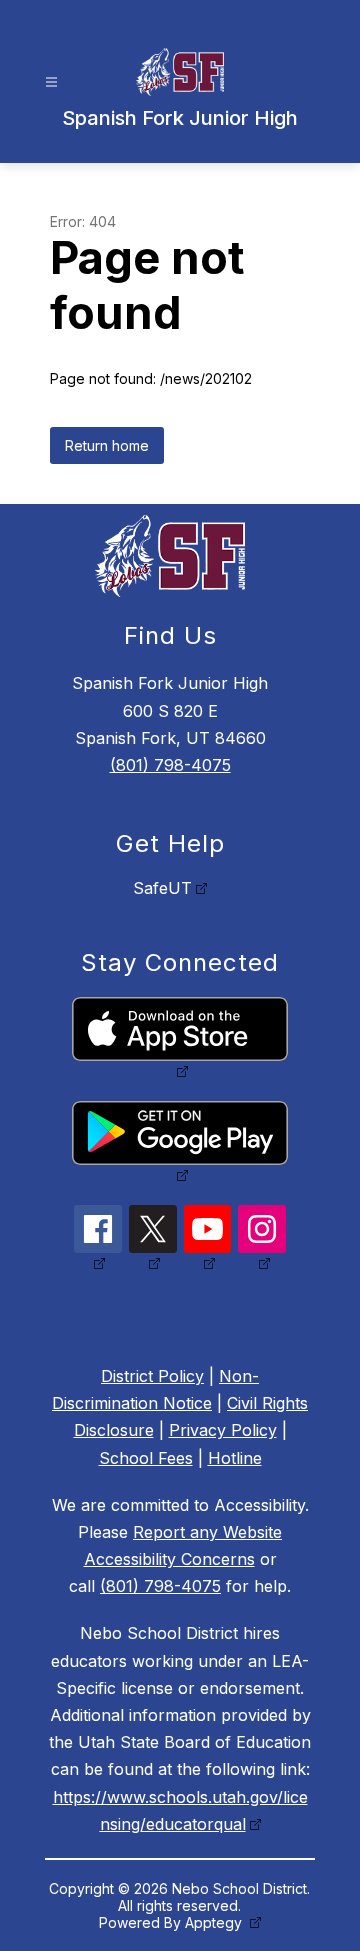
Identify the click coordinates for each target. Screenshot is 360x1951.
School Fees (146, 1458)
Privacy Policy (223, 1430)
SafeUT (162, 888)
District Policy (152, 1376)
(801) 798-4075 (170, 765)
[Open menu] (51, 82)
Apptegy (215, 1922)
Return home (107, 445)
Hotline (235, 1458)
